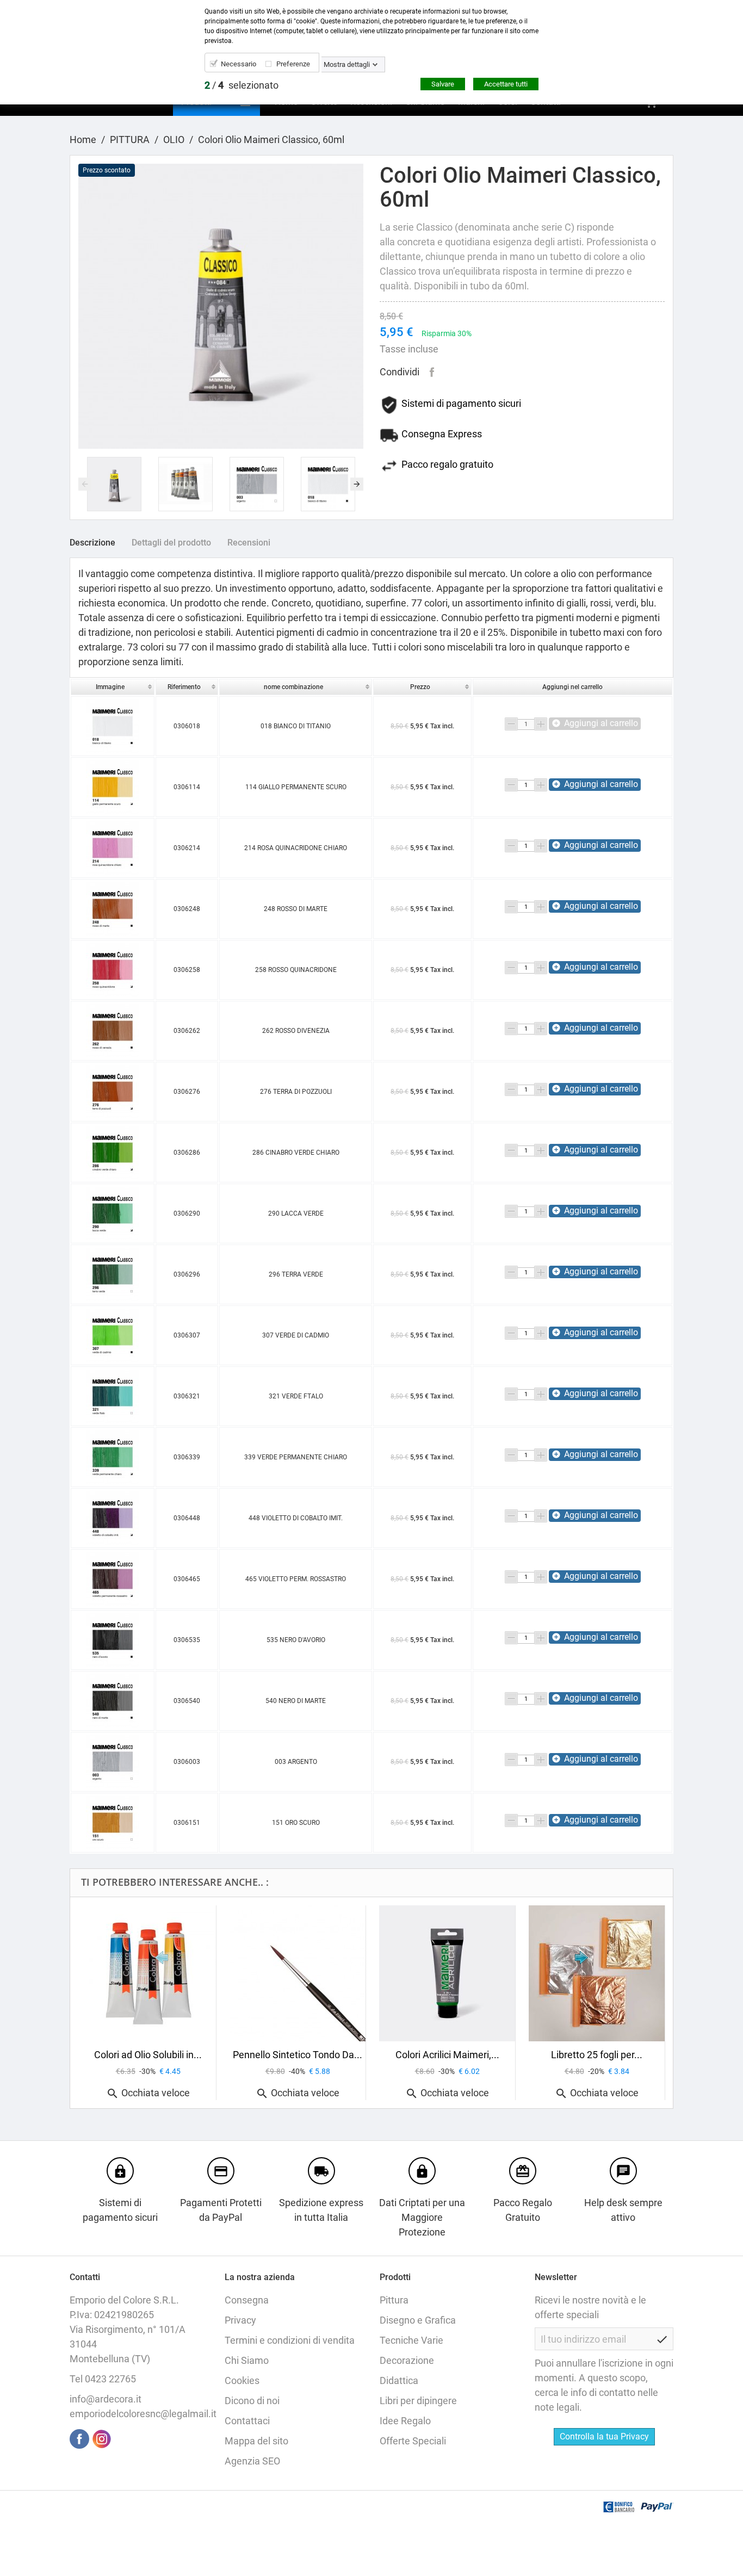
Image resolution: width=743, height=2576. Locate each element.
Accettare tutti (506, 84)
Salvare (443, 84)
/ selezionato (242, 85)
